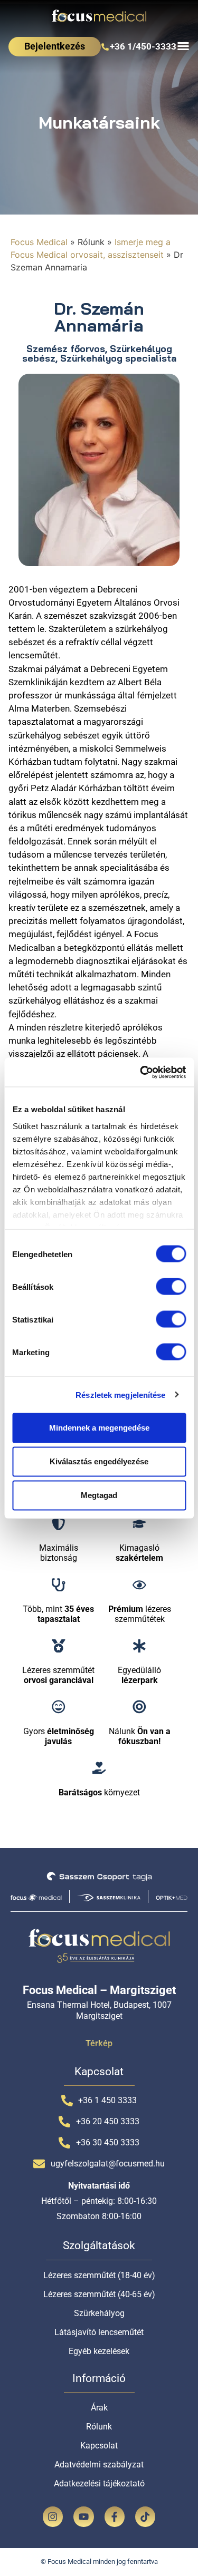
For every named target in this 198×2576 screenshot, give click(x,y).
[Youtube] (83, 2516)
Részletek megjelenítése (120, 1394)
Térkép (99, 2043)
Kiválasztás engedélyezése (99, 1461)
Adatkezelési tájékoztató (99, 2483)
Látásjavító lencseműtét (99, 2332)
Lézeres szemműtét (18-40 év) (99, 2275)
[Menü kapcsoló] (183, 46)
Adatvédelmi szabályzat (99, 2465)
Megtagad (99, 1495)
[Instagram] (53, 2516)
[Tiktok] (145, 2516)
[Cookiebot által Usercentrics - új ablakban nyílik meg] (141, 1072)
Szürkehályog (99, 2313)
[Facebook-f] (115, 2516)
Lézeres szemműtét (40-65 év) (99, 2294)
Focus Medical (39, 242)
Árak (99, 2408)
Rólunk (99, 2427)
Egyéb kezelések (99, 2351)
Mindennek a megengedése (99, 1428)
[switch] (171, 1286)
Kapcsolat (99, 2446)
